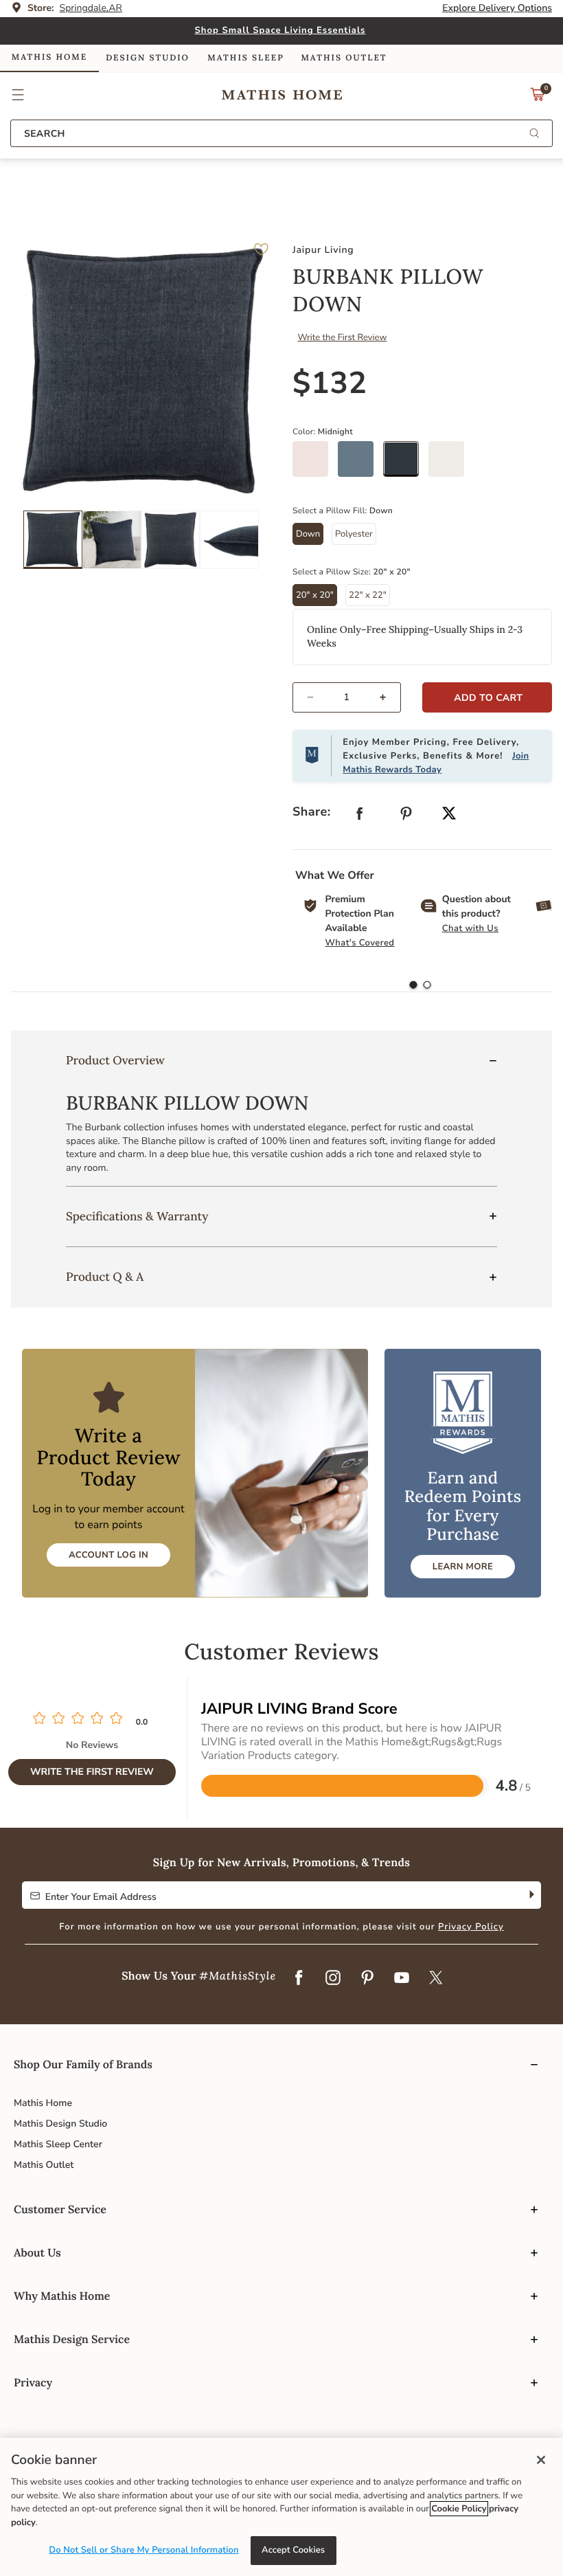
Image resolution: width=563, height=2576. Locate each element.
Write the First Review (343, 337)
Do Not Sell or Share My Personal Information (143, 2550)
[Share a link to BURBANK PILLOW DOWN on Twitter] (449, 815)
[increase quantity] (389, 697)
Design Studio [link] (148, 58)
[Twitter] (436, 1978)
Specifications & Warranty (137, 1216)
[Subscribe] (530, 1895)
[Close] (541, 2460)
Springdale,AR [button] (91, 8)
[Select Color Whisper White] (451, 464)
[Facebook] (299, 1978)
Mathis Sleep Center (58, 2144)
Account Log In (108, 1555)
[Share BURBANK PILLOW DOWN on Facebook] (360, 817)
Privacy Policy (471, 1927)
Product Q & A (105, 1277)
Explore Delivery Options (497, 8)
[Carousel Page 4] (229, 540)
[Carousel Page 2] (112, 540)
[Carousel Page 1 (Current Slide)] (53, 540)
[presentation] (427, 985)
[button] (18, 95)
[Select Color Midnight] (406, 464)
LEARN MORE (463, 1567)
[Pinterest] (367, 1978)
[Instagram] (333, 1978)
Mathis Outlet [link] (344, 58)
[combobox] (281, 133)
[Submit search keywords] (534, 134)
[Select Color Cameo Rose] (315, 464)
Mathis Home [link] (49, 57)
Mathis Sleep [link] (245, 58)
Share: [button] (312, 812)
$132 (330, 383)
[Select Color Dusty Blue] (360, 464)
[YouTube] (402, 1978)
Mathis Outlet (44, 2165)
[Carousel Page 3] (171, 540)
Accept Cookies (293, 2550)
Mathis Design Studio (60, 2124)
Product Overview (115, 1060)
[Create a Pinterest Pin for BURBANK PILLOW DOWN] (406, 817)
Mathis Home (43, 2103)
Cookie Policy (459, 2509)
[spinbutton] (347, 697)
